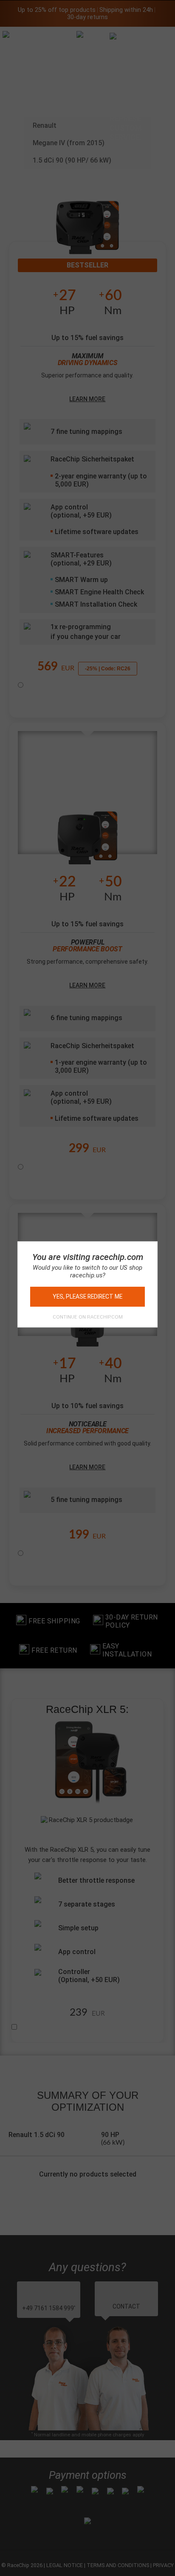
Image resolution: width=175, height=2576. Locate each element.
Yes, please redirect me (87, 1296)
